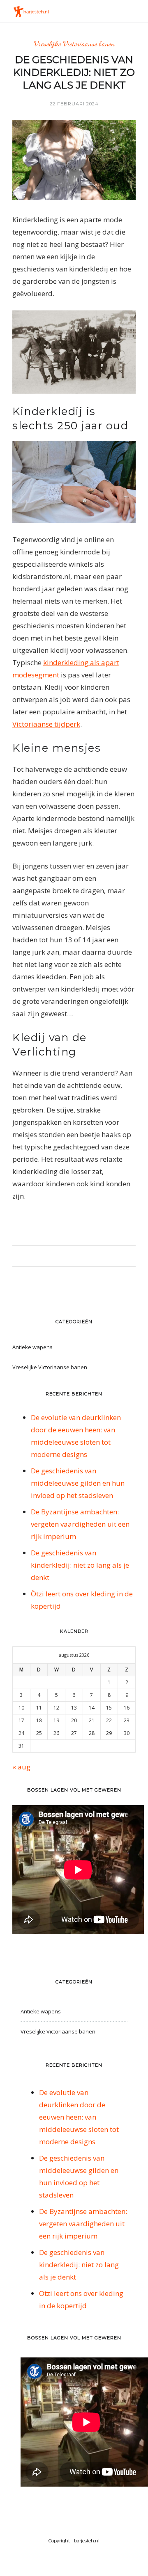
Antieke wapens (32, 1347)
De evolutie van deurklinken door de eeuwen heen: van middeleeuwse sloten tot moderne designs (79, 2117)
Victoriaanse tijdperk (46, 724)
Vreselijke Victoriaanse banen (74, 44)
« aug (21, 1767)
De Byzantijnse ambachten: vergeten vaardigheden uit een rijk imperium (80, 1524)
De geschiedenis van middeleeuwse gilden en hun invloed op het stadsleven (78, 1483)
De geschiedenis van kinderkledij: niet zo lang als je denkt (80, 1565)
